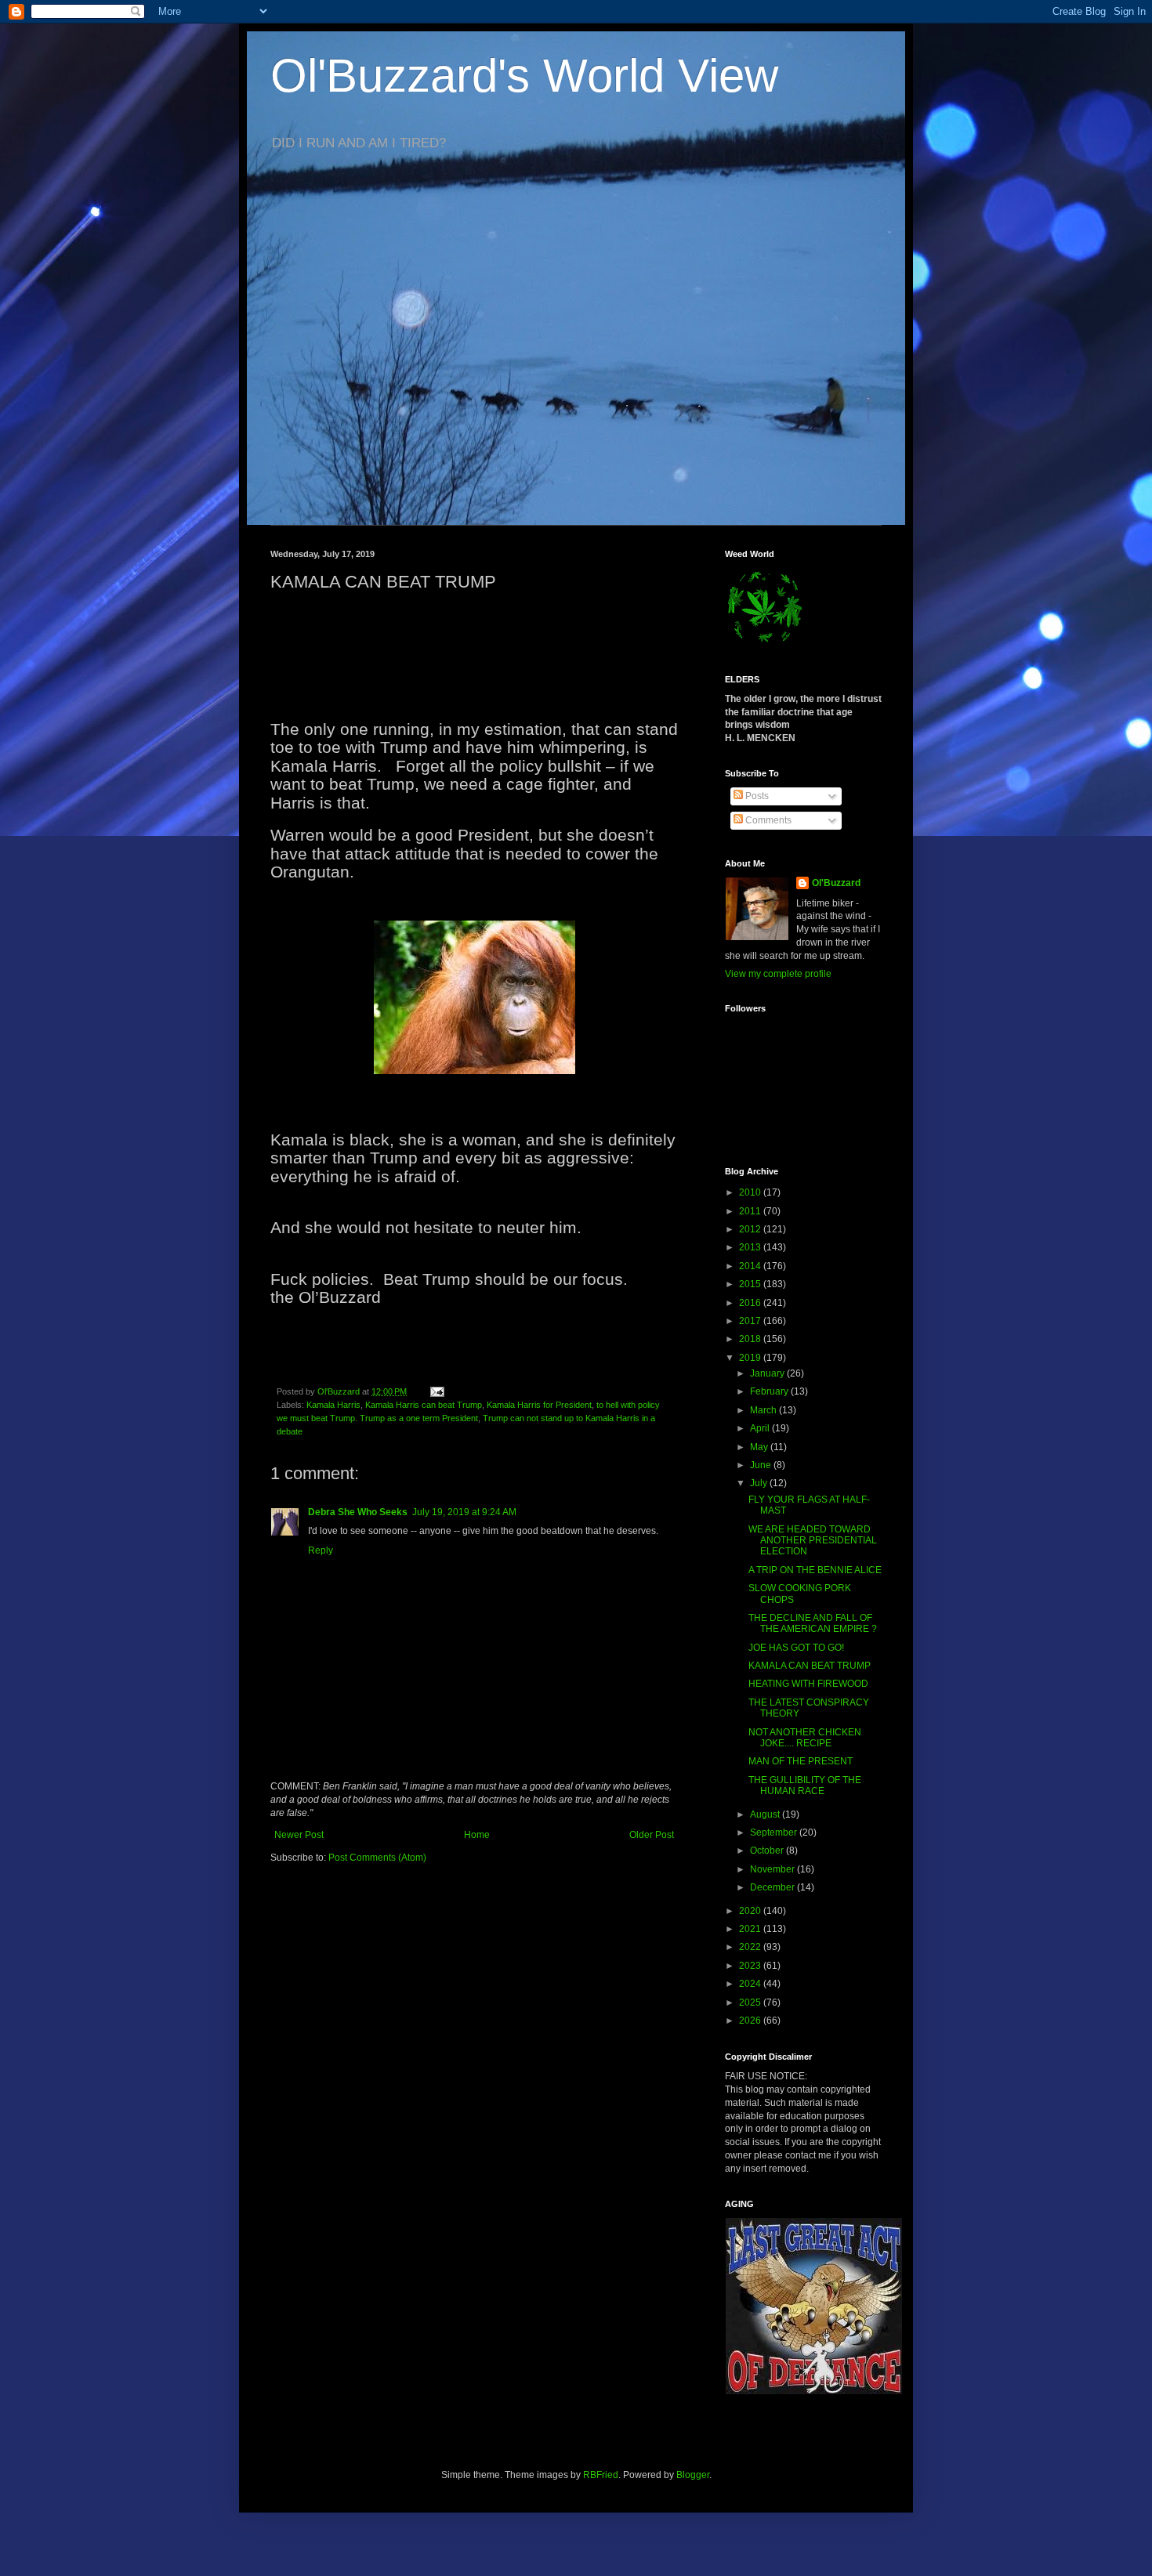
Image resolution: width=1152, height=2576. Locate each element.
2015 (751, 1284)
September (775, 1833)
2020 (751, 1911)
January (768, 1373)
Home (477, 1835)
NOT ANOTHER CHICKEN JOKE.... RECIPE (805, 1738)
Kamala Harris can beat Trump (424, 1405)
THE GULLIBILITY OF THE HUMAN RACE (805, 1785)
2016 (751, 1303)
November (773, 1869)
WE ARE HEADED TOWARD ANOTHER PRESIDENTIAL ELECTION (813, 1541)
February (770, 1391)
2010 (751, 1192)
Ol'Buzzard (836, 883)
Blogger (693, 2475)
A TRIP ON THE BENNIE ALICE (815, 1570)
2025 (751, 2003)
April (761, 1428)
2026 (751, 2021)
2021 (751, 1929)
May (760, 1447)
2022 (751, 1947)
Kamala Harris (333, 1405)
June (762, 1465)
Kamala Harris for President (539, 1405)
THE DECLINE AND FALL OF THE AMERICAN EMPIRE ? (813, 1623)
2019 (751, 1358)
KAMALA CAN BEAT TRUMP (810, 1666)
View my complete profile (778, 974)
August (766, 1814)
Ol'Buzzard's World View (524, 76)
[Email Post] (437, 1391)
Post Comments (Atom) (377, 1858)
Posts (756, 796)
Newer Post (299, 1835)
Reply (321, 1550)
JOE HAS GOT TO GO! (796, 1648)
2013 (751, 1247)
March (764, 1410)
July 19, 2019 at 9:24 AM (464, 1512)
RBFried (601, 2475)
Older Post (652, 1835)
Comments (767, 820)
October (768, 1851)
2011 (751, 1211)
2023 (751, 1966)
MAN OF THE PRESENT (801, 1761)
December (773, 1887)
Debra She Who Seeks (358, 1512)
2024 (751, 1984)
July (760, 1483)
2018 (751, 1339)
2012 (751, 1229)
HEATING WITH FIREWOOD (808, 1684)
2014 (751, 1266)
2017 (751, 1321)
